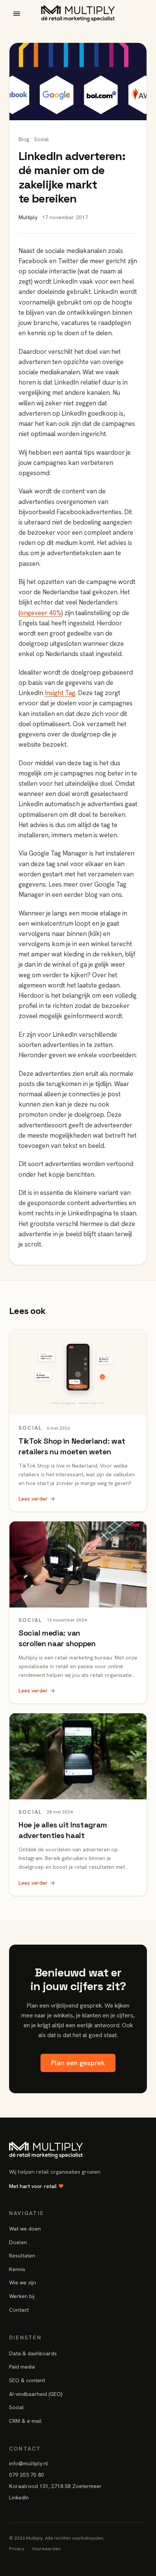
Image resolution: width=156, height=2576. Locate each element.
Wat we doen (25, 2229)
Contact (19, 2310)
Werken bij (22, 2296)
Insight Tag (60, 693)
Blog (24, 139)
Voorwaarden (46, 2549)
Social (16, 2407)
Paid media (22, 2367)
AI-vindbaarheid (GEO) (36, 2394)
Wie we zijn (23, 2282)
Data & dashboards (33, 2353)
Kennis (17, 2269)
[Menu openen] (17, 14)
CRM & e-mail (25, 2421)
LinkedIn (19, 2498)
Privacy (17, 2549)
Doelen (18, 2242)
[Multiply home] (78, 14)
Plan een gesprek (78, 2063)
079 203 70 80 (27, 2475)
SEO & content (27, 2380)
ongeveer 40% (41, 613)
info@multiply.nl (29, 2463)
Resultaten (22, 2256)
